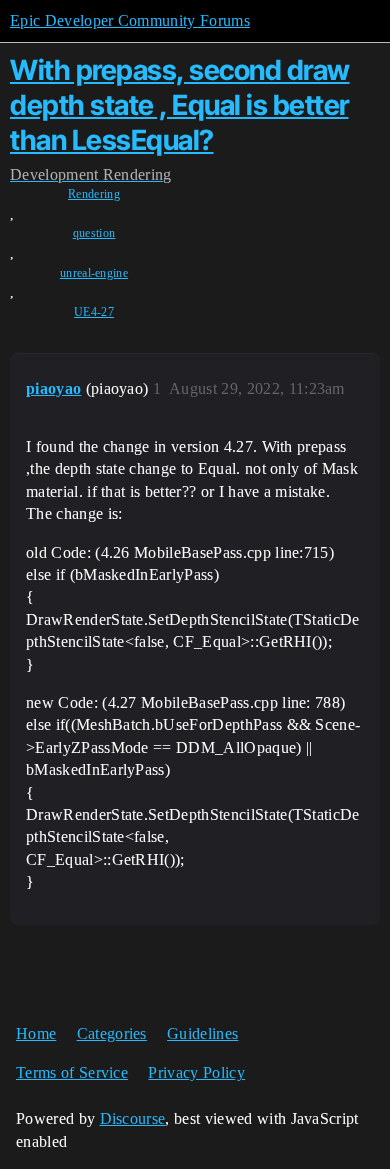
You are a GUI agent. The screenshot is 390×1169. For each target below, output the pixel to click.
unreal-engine (94, 273)
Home (36, 1033)
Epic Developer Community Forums (130, 20)
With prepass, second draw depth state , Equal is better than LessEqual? (180, 105)
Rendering (94, 194)
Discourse (133, 1118)
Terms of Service (72, 1072)
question (94, 233)
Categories (112, 1033)
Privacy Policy (196, 1072)
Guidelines (202, 1033)
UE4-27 (94, 312)
